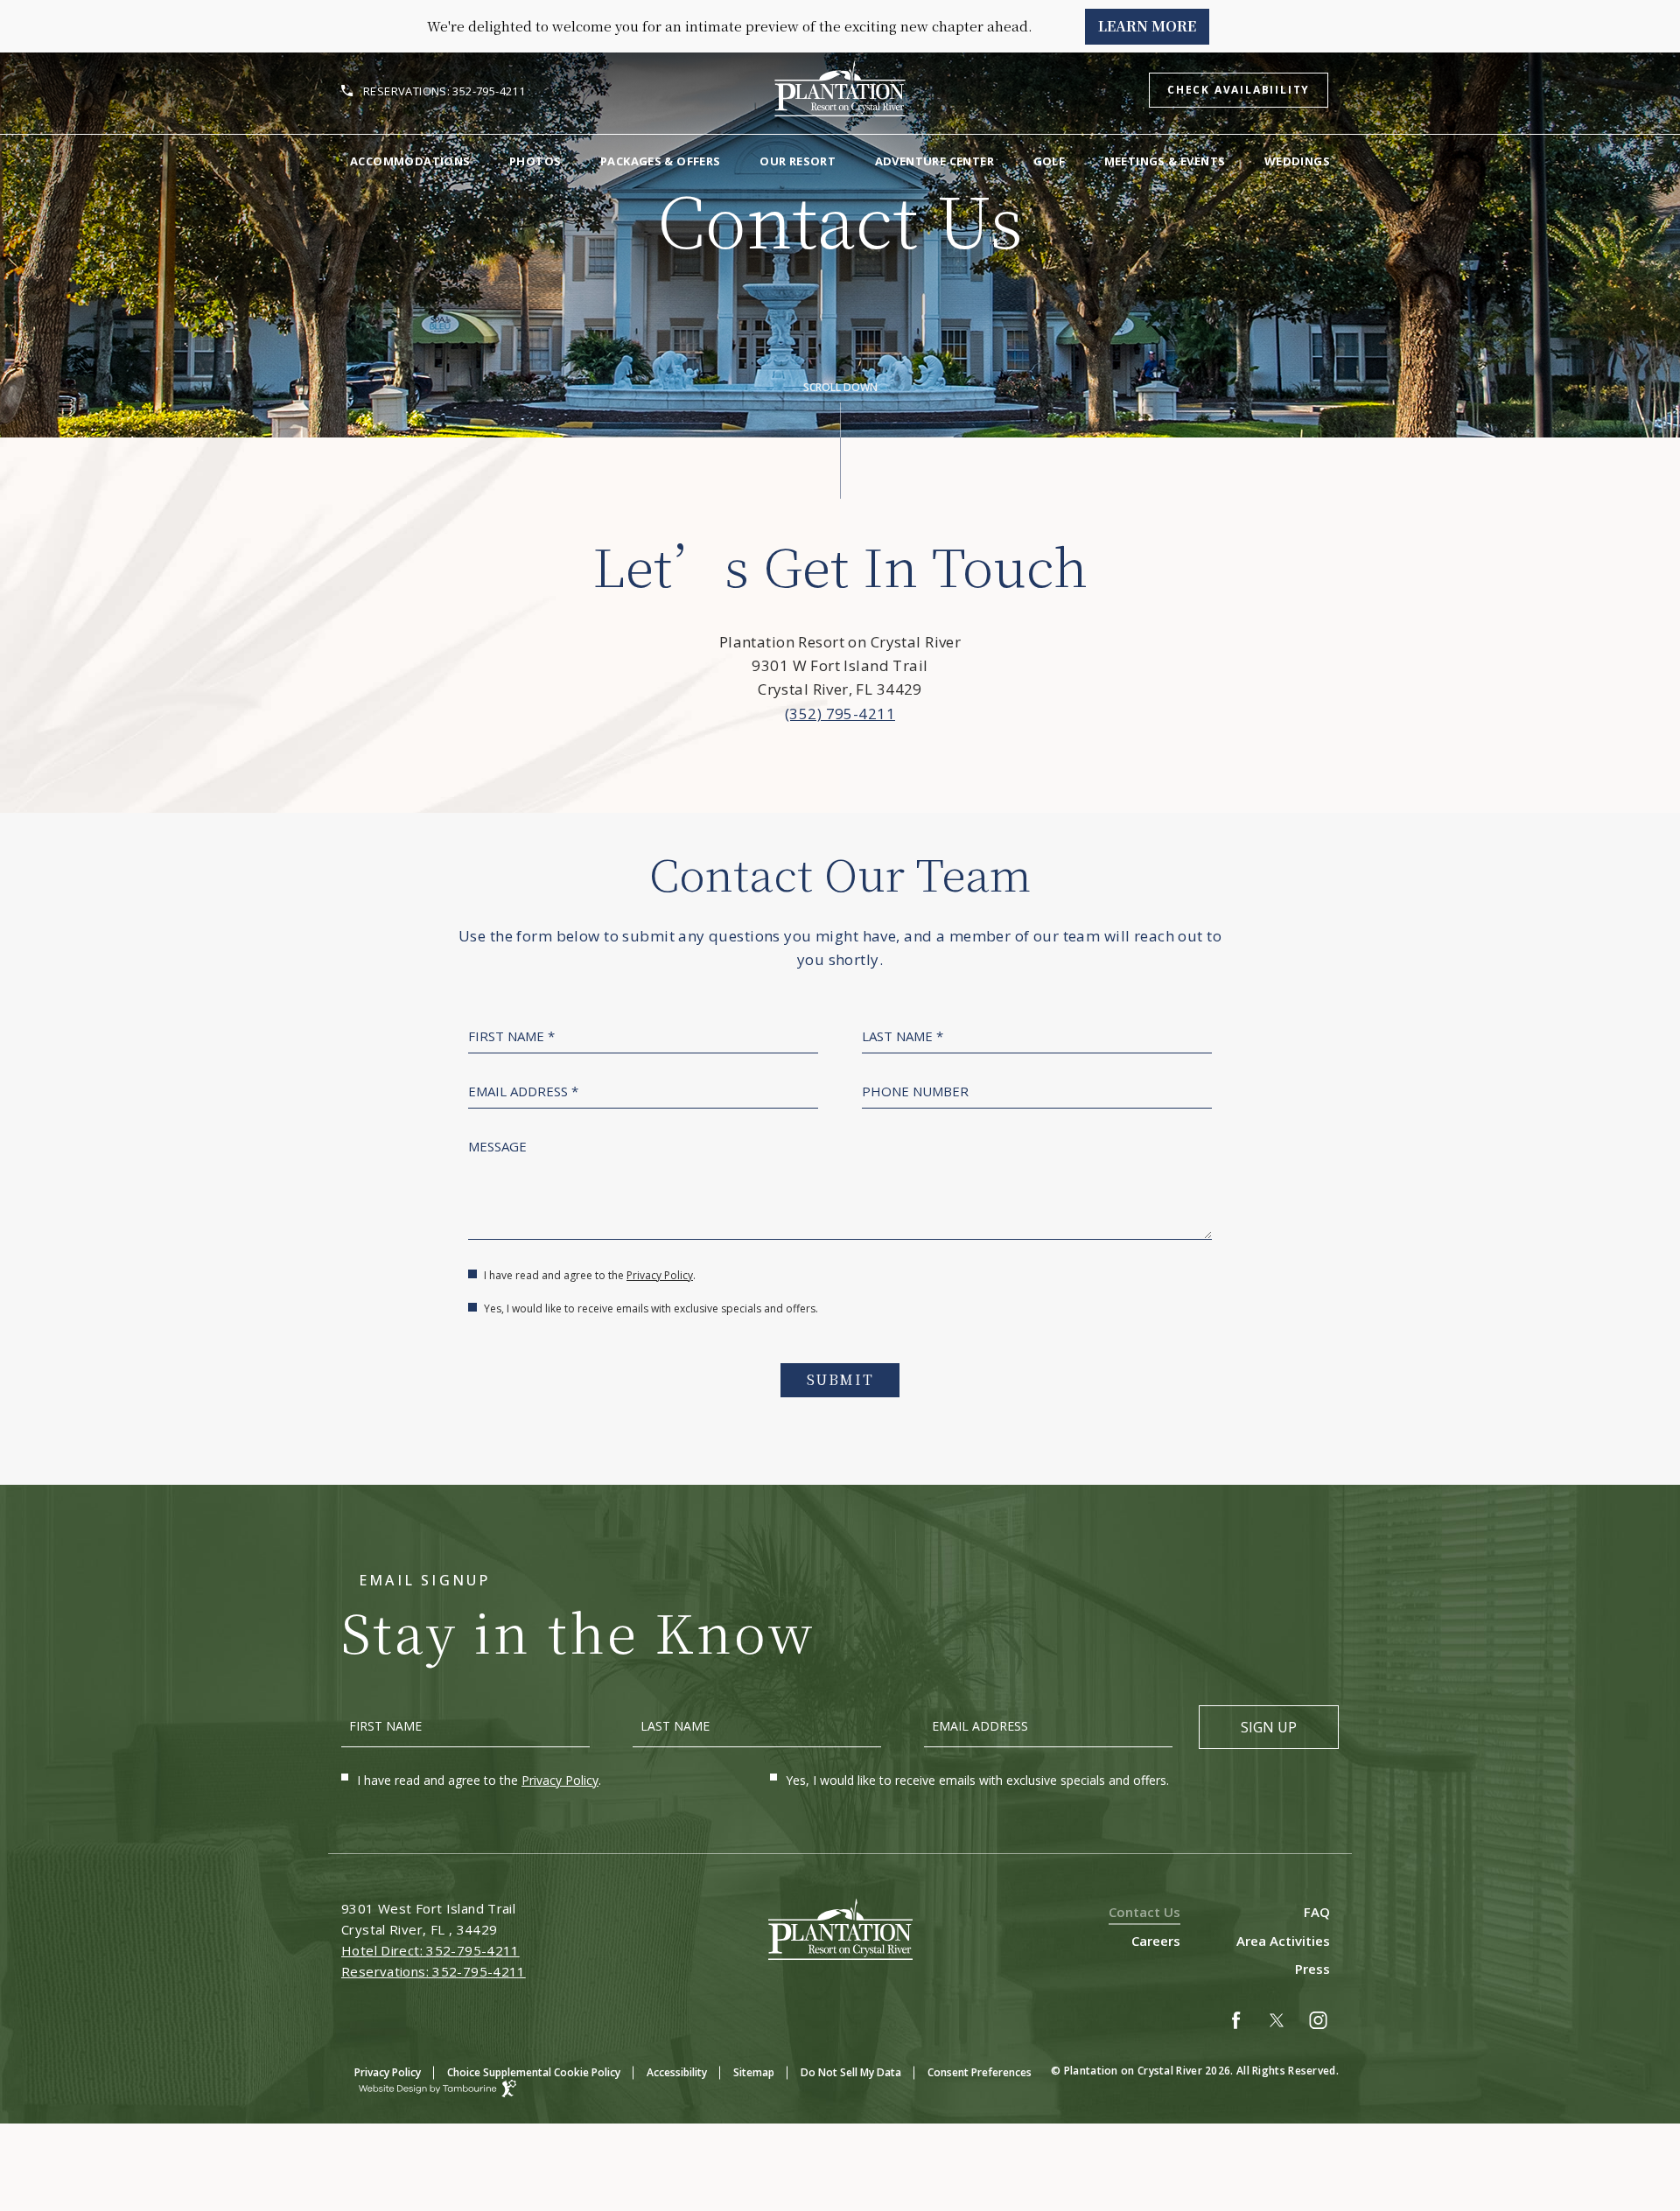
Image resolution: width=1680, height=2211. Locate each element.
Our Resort (798, 161)
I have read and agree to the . (589, 1276)
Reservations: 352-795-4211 (444, 91)
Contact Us (1144, 1912)
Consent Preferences (980, 2072)
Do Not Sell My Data (851, 2072)
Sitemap (754, 2072)
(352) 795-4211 (840, 714)
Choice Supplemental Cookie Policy (534, 2072)
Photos (535, 161)
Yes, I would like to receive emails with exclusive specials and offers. (651, 1309)
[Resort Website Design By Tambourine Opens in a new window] (429, 2089)
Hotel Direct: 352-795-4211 (430, 1950)
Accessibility (677, 2072)
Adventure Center (934, 161)
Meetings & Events (1165, 161)
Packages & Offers (661, 161)
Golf (1050, 161)
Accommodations (410, 161)
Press (1312, 1969)
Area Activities (1283, 1941)
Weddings (1297, 161)
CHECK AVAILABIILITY (1239, 90)
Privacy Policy (660, 1275)
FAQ (1317, 1912)
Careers (1156, 1941)
